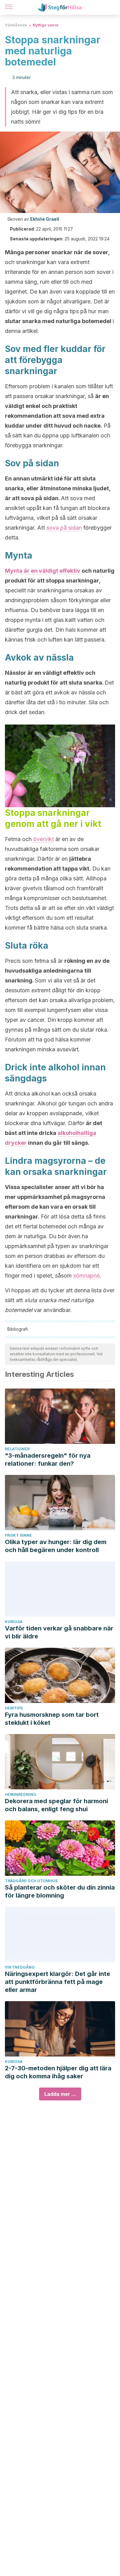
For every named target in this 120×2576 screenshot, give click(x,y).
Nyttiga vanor (46, 25)
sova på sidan (64, 528)
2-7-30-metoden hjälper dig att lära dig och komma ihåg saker (58, 2072)
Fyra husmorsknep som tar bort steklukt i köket (52, 1719)
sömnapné (86, 1276)
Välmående (16, 25)
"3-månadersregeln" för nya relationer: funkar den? (48, 1460)
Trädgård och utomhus (31, 1881)
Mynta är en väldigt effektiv (43, 571)
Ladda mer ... (60, 2094)
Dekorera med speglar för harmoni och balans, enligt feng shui (56, 1805)
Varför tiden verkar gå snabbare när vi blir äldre (59, 1632)
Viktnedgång (20, 1967)
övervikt (44, 839)
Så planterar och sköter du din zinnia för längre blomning (60, 1891)
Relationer (17, 1449)
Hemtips (14, 1708)
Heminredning (21, 1794)
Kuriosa (14, 1622)
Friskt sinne (18, 1535)
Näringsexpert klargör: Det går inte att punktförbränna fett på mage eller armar (58, 1982)
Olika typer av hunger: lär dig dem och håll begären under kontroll (56, 1546)
